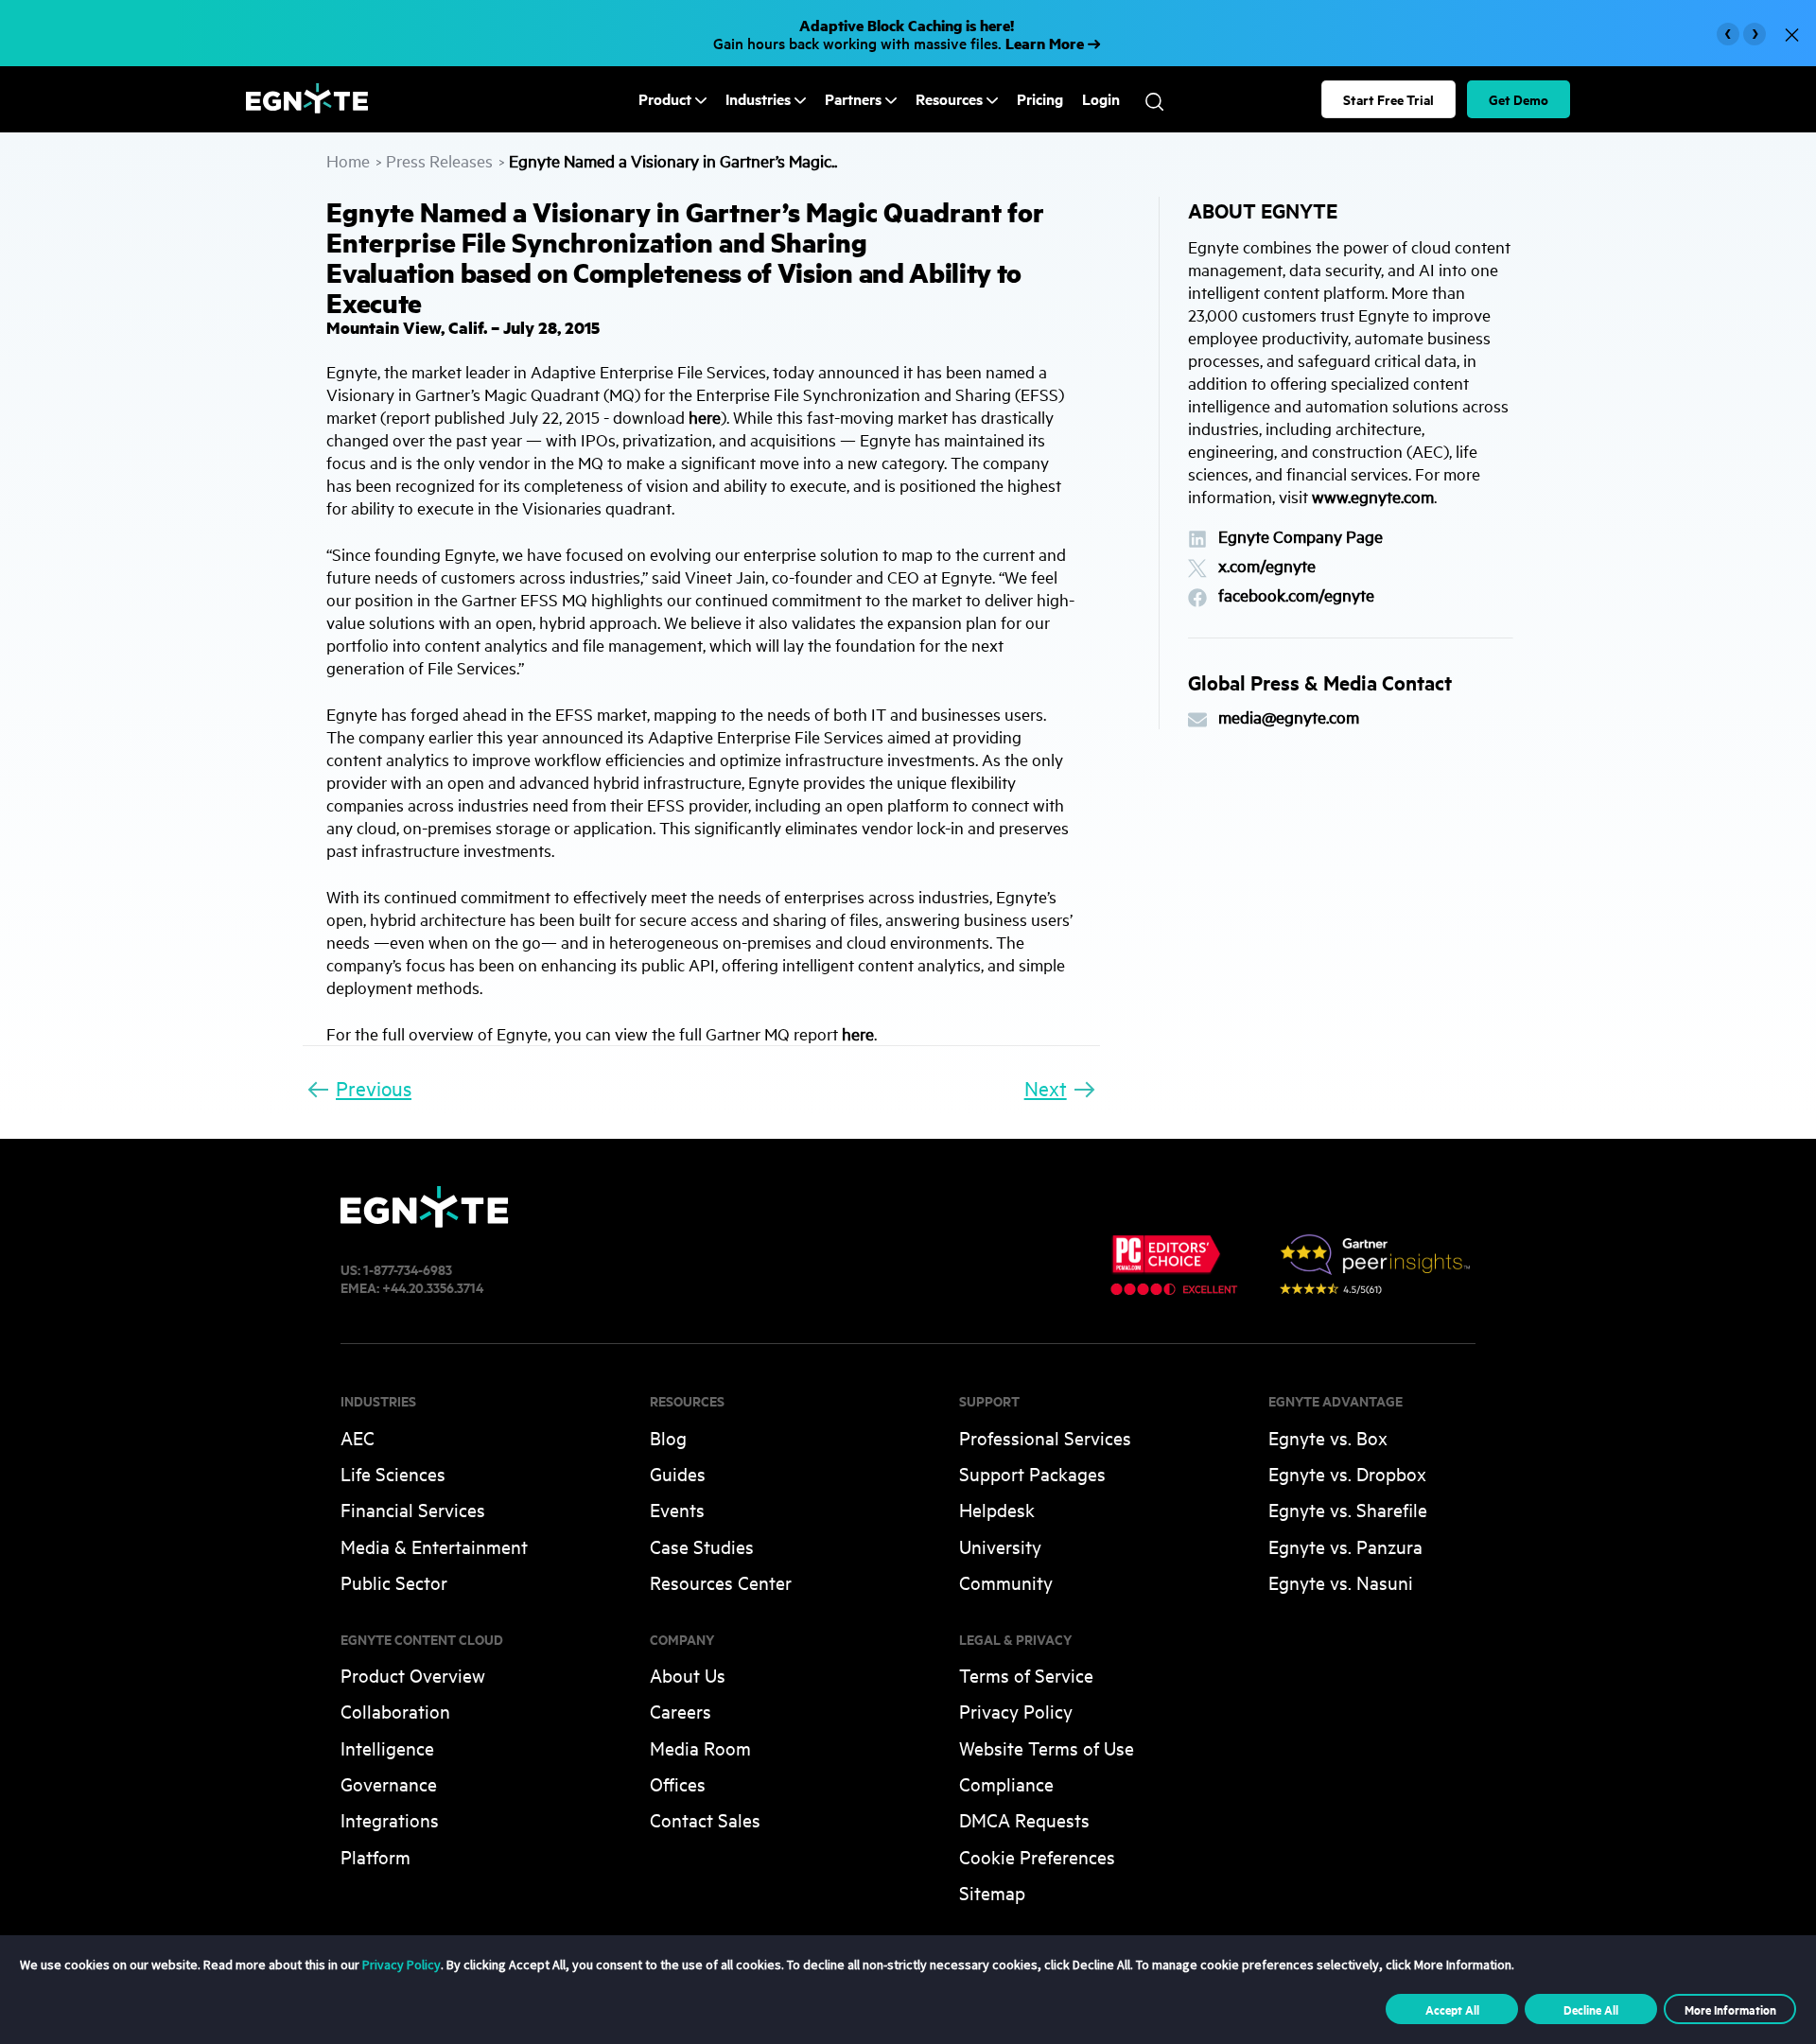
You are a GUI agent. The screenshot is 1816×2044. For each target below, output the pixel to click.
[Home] (307, 107)
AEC (358, 1437)
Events (677, 1509)
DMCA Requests (1024, 1819)
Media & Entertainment (434, 1546)
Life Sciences (393, 1473)
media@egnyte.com (1289, 717)
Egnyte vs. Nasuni (1341, 1582)
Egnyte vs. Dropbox (1347, 1473)
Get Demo (1519, 99)
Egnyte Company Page (1301, 537)
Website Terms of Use (1047, 1747)
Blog (668, 1437)
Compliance (1006, 1783)
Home (348, 160)
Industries (758, 99)
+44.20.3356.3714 (433, 1287)
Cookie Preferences (1037, 1856)
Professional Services (1045, 1437)
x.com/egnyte (1267, 566)
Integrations (390, 1819)
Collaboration (395, 1711)
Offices (678, 1783)
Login (1101, 99)
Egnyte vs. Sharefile (1348, 1509)
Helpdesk (997, 1509)
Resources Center (721, 1582)
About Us (688, 1675)
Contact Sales (705, 1819)
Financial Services (413, 1509)
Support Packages (1032, 1473)
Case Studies (702, 1546)
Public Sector (394, 1582)
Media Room (700, 1747)
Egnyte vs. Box (1328, 1437)
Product (665, 99)
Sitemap (992, 1892)
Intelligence (387, 1747)
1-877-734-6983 (408, 1269)
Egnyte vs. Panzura (1345, 1546)
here (705, 417)
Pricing (1040, 99)
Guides (678, 1473)
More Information (1730, 2009)
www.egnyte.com (1373, 496)
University (1000, 1546)
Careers (681, 1711)
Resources (949, 99)
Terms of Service (1026, 1675)
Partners (853, 99)
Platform (375, 1856)
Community (1006, 1582)
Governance (389, 1783)
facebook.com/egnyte (1296, 595)
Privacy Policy (1016, 1711)
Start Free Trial (1388, 99)
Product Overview (413, 1675)
